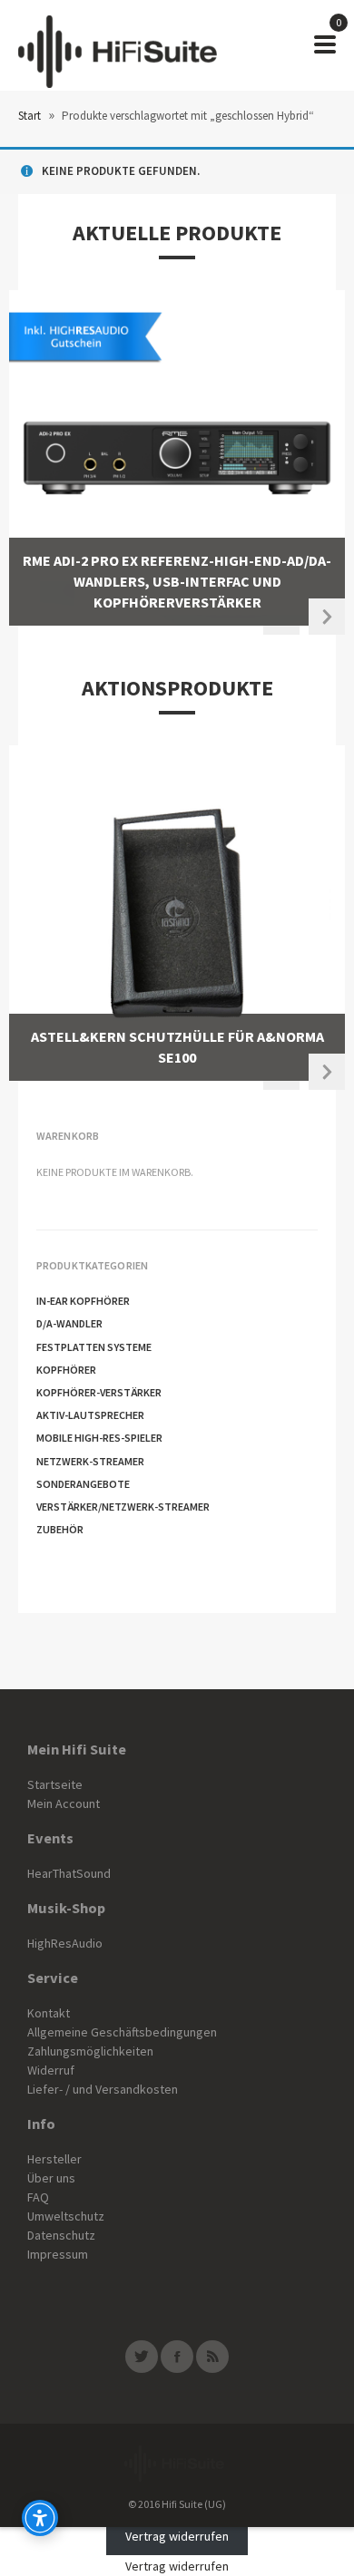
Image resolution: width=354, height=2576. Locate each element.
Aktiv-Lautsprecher (90, 1415)
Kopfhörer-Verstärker (99, 1392)
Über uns (51, 2178)
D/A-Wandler (69, 1323)
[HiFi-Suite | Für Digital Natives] (118, 45)
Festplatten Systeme (94, 1347)
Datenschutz (61, 2235)
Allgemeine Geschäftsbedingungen (122, 2032)
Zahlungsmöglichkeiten (90, 2051)
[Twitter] (142, 2357)
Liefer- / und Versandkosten (103, 2089)
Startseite (55, 1784)
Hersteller (54, 2159)
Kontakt (49, 2013)
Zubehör (60, 1529)
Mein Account (64, 1803)
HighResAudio (65, 1943)
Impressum (58, 2254)
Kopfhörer (66, 1370)
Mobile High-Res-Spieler (99, 1438)
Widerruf (51, 2070)
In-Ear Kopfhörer (83, 1301)
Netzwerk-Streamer (90, 1461)
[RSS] (212, 2357)
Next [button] (327, 617)
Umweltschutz (66, 2216)
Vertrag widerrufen (177, 2536)
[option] (177, 458)
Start (29, 116)
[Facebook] (177, 2357)
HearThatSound (69, 1873)
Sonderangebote (83, 1484)
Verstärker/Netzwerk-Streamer (123, 1507)
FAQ (38, 2197)
